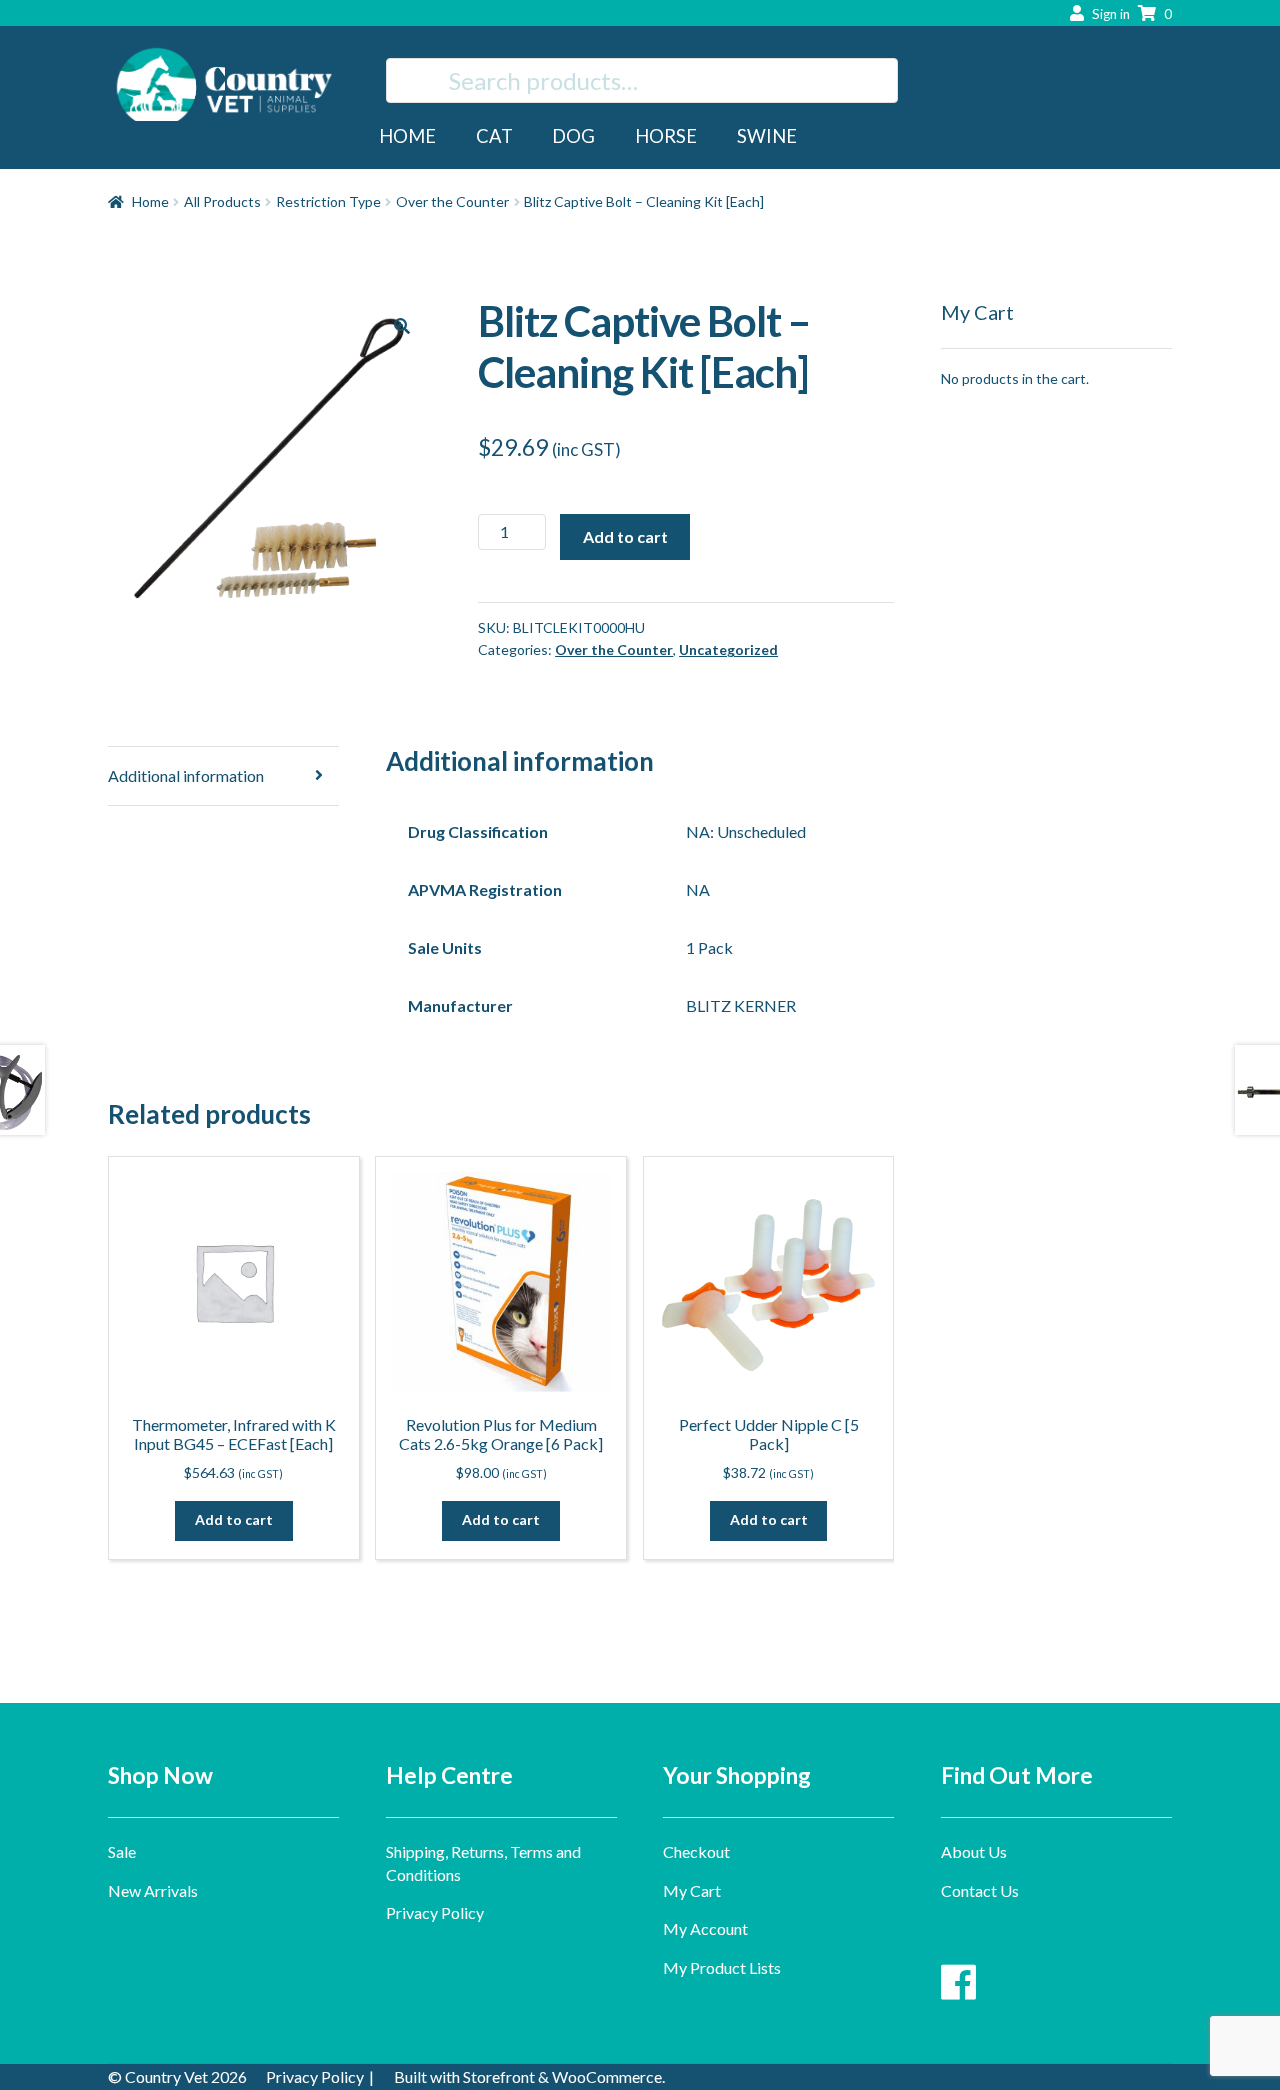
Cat (494, 136)
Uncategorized (728, 649)
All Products (222, 201)
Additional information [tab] (186, 775)
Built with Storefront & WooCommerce (528, 2076)
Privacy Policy (435, 1912)
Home (407, 136)
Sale (122, 1851)
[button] (402, 326)
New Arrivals (153, 1890)
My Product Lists (722, 1967)
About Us (974, 1851)
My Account (705, 1928)
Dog (573, 136)
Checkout (696, 1851)
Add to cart (625, 536)
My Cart (692, 1890)
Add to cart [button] (234, 1519)
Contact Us (980, 1890)
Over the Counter (452, 201)
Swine (767, 136)
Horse (666, 136)
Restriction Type (328, 201)
